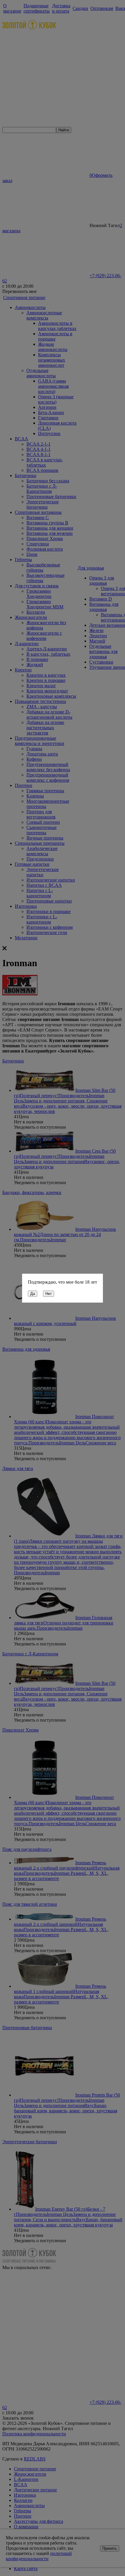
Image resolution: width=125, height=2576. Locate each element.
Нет (49, 1294)
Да (33, 1294)
